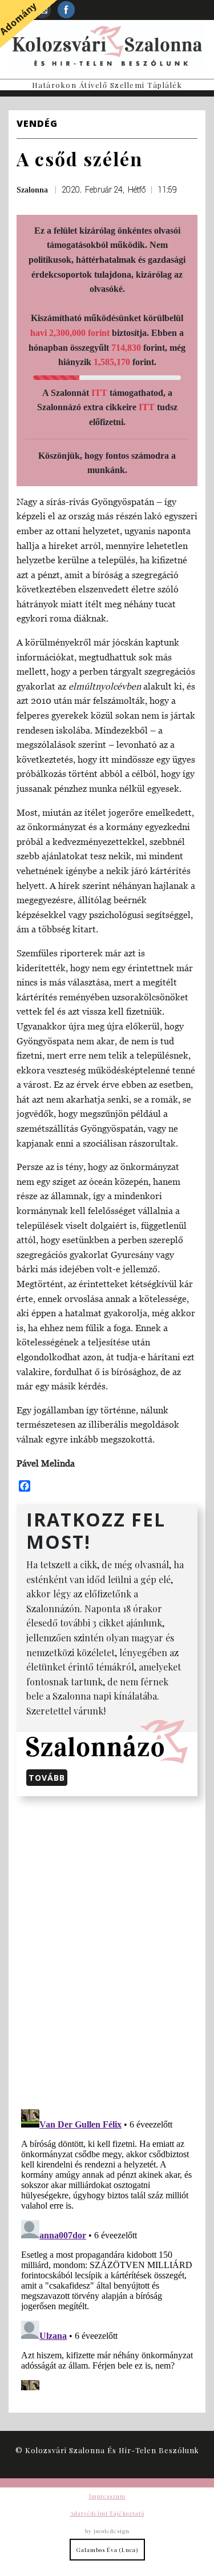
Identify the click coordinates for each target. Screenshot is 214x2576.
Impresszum (107, 2496)
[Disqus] (107, 1950)
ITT (99, 393)
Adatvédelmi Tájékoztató (107, 2513)
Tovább (47, 1778)
